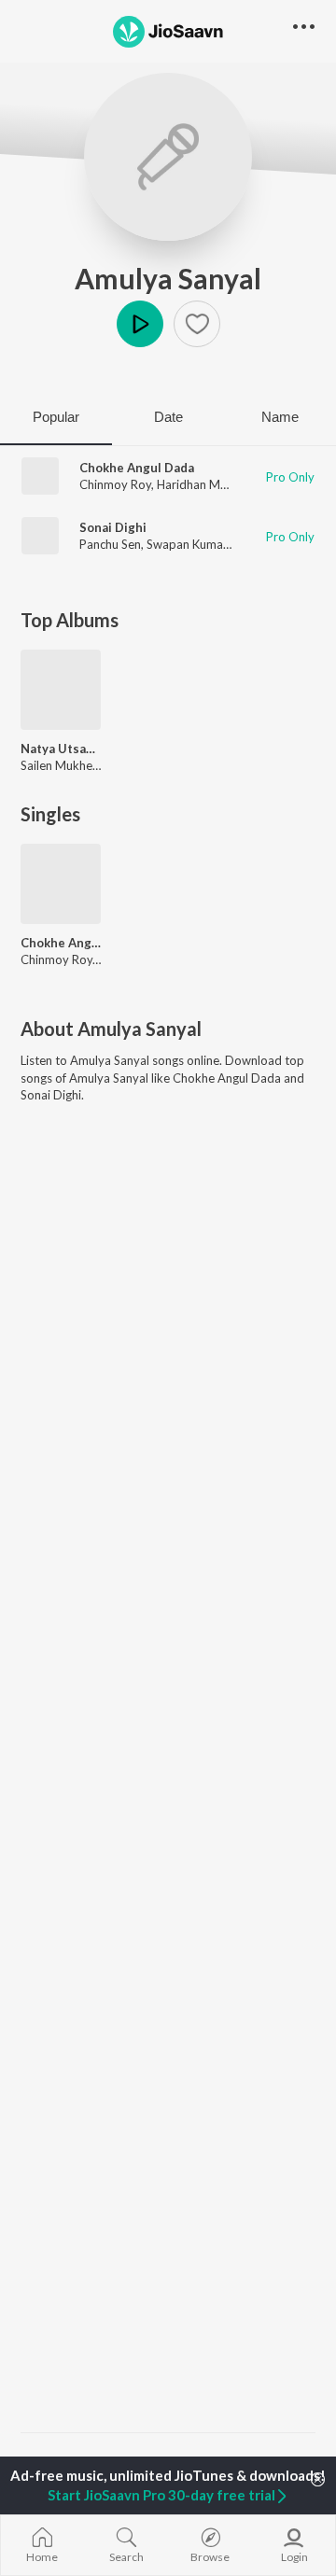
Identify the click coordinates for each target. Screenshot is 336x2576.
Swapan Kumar (187, 544)
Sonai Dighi (113, 527)
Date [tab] (168, 417)
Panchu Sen (110, 544)
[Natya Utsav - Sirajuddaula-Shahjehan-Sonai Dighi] (61, 690)
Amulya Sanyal (168, 278)
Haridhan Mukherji (207, 484)
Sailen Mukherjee (67, 765)
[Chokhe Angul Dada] (61, 884)
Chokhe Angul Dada (137, 468)
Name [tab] (280, 417)
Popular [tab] (56, 417)
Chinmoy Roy (115, 484)
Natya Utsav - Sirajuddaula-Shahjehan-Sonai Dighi (61, 749)
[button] (197, 324)
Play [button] (140, 324)
